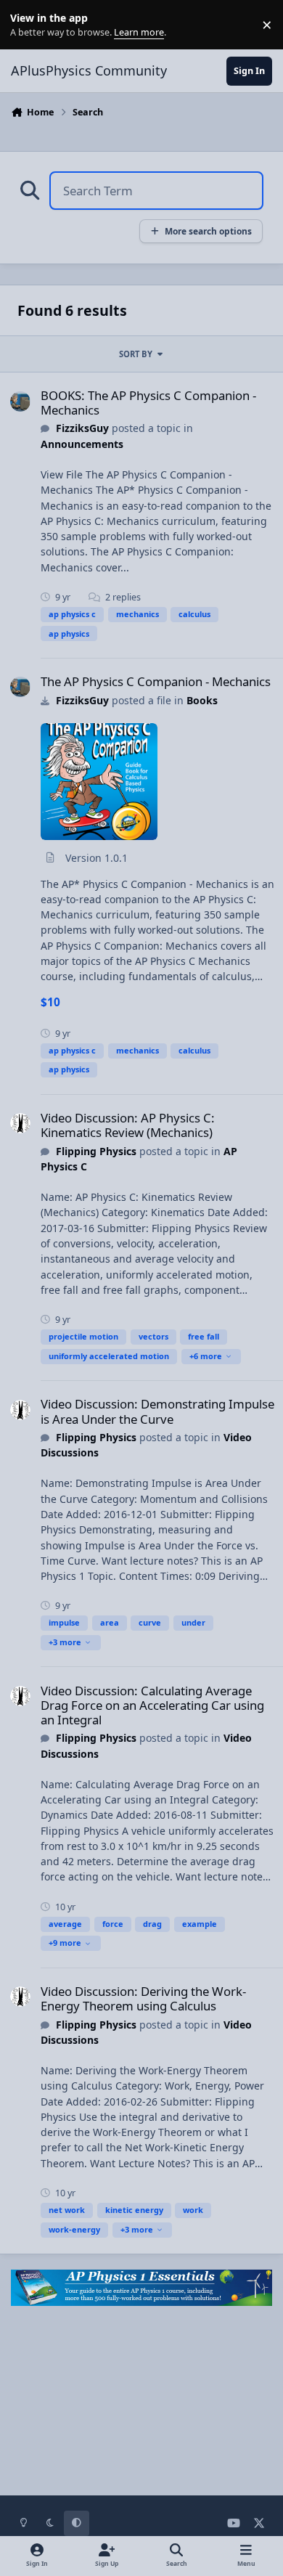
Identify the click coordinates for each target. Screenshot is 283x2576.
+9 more (65, 1943)
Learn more (28, 25)
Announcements (82, 444)
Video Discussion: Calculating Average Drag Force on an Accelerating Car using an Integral (152, 1705)
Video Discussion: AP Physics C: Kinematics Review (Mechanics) (128, 1125)
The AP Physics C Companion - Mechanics (156, 681)
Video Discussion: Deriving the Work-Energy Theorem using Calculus (143, 1998)
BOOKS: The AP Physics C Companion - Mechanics (148, 403)
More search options (208, 231)
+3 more (65, 1642)
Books (202, 700)
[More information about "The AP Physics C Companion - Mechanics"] (99, 782)
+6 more (206, 1356)
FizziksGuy (82, 428)
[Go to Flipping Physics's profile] (20, 1123)
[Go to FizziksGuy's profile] (20, 402)
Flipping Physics (96, 1151)
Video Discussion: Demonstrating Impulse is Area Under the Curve (157, 1411)
